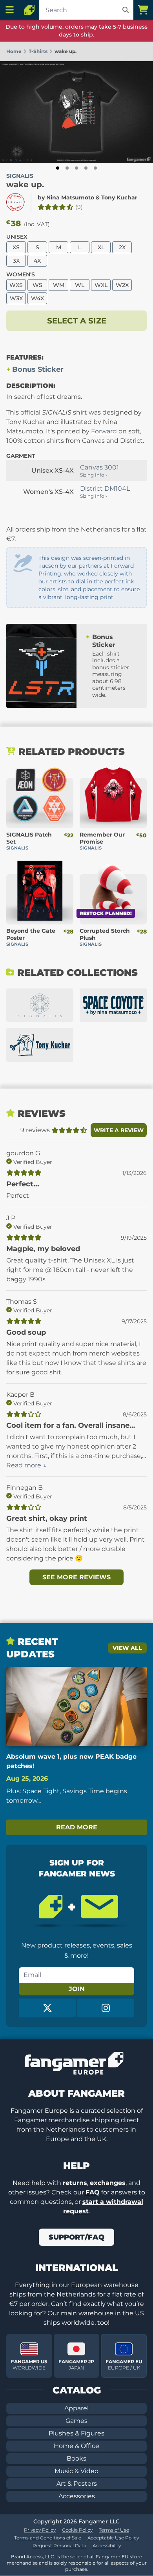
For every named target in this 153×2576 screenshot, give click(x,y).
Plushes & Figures (76, 2433)
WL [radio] (80, 285)
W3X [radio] (16, 298)
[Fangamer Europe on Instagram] (106, 2008)
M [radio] (59, 247)
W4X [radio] (37, 298)
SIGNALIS (20, 176)
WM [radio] (59, 285)
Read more (77, 1827)
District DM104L (105, 489)
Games (76, 2421)
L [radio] (80, 247)
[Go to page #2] (67, 168)
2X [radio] (122, 247)
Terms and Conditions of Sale (48, 2538)
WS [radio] (37, 285)
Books (76, 2458)
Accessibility (107, 2546)
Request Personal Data (59, 2546)
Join (77, 1989)
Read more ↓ (26, 1465)
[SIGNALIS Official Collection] (40, 1005)
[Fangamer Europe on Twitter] (47, 2008)
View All (127, 1648)
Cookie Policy (77, 2530)
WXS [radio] (16, 285)
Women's (21, 274)
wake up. (25, 185)
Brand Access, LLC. (33, 2557)
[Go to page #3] (76, 168)
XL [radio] (101, 247)
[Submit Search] (126, 10)
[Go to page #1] (58, 168)
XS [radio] (16, 247)
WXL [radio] (101, 285)
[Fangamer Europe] (29, 10)
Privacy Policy (40, 2530)
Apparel (76, 2408)
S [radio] (37, 247)
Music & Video (76, 2471)
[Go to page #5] (95, 168)
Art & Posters (77, 2484)
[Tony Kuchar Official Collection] (40, 1045)
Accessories (77, 2496)
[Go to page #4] (86, 168)
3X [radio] (16, 261)
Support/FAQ (76, 2237)
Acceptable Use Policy (113, 2538)
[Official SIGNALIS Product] (15, 202)
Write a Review (119, 1130)
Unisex (17, 237)
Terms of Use (114, 2530)
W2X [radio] (122, 285)
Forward (104, 431)
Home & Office (76, 2446)
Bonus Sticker (38, 369)
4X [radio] (37, 261)
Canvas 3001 (99, 467)
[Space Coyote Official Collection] (113, 1005)
